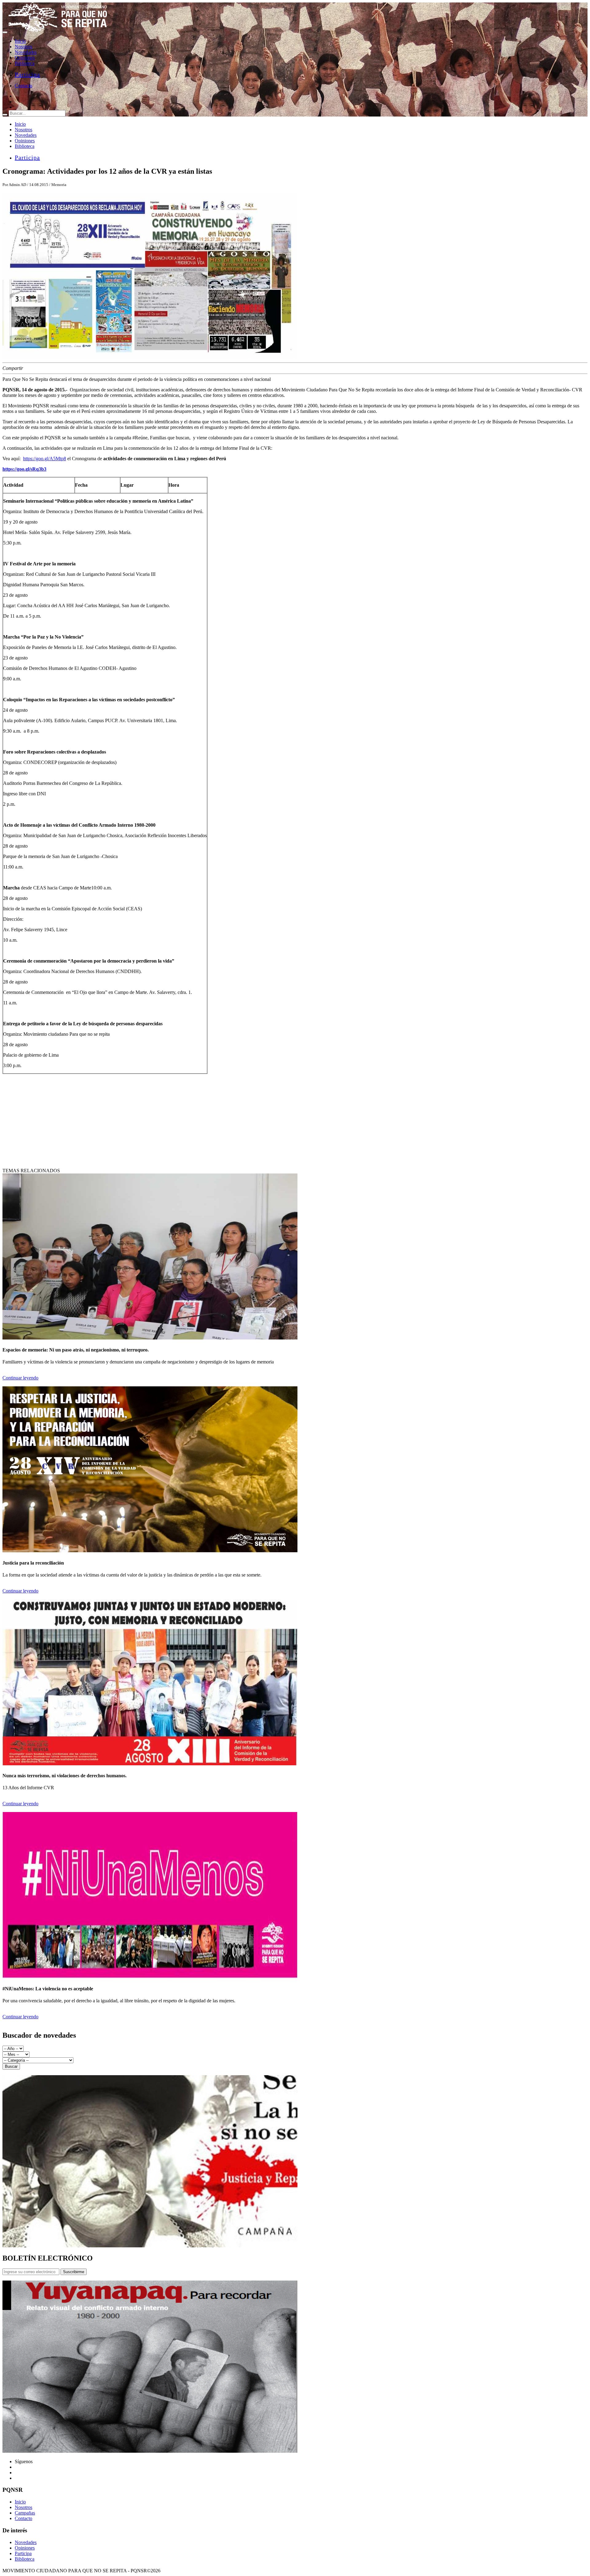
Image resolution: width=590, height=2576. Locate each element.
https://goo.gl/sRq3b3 (24, 469)
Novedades (26, 52)
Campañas (25, 2513)
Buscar (11, 2066)
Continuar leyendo (20, 1378)
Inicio (20, 41)
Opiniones (25, 58)
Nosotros (24, 47)
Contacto (24, 86)
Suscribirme (74, 2272)
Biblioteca (25, 63)
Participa (27, 74)
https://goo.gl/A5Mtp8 (45, 459)
